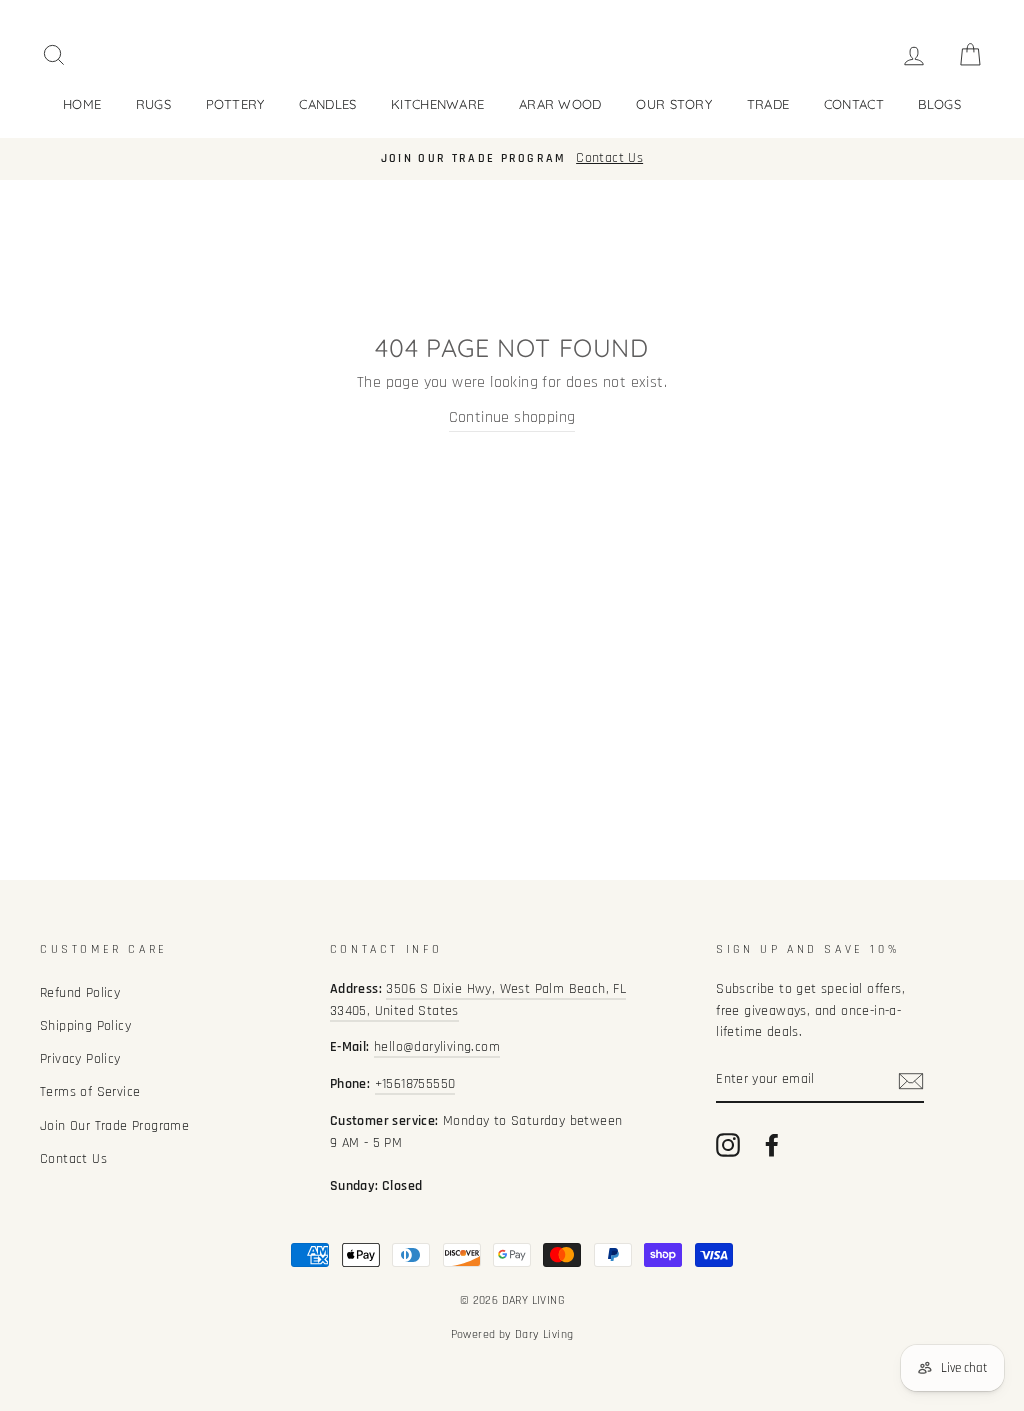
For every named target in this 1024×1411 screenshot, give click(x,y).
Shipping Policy (85, 1026)
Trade (768, 104)
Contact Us (73, 1159)
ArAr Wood (560, 104)
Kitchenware (438, 104)
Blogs (939, 104)
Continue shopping (512, 417)
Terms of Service (90, 1092)
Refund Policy (80, 993)
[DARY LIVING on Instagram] (728, 1145)
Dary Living (544, 1334)
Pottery (235, 104)
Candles (327, 104)
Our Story (674, 104)
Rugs (153, 104)
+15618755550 (415, 1084)
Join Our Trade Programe (114, 1126)
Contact (854, 104)
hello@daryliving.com (437, 1047)
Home (82, 104)
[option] (512, 159)
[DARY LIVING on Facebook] (772, 1145)
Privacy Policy (80, 1059)
